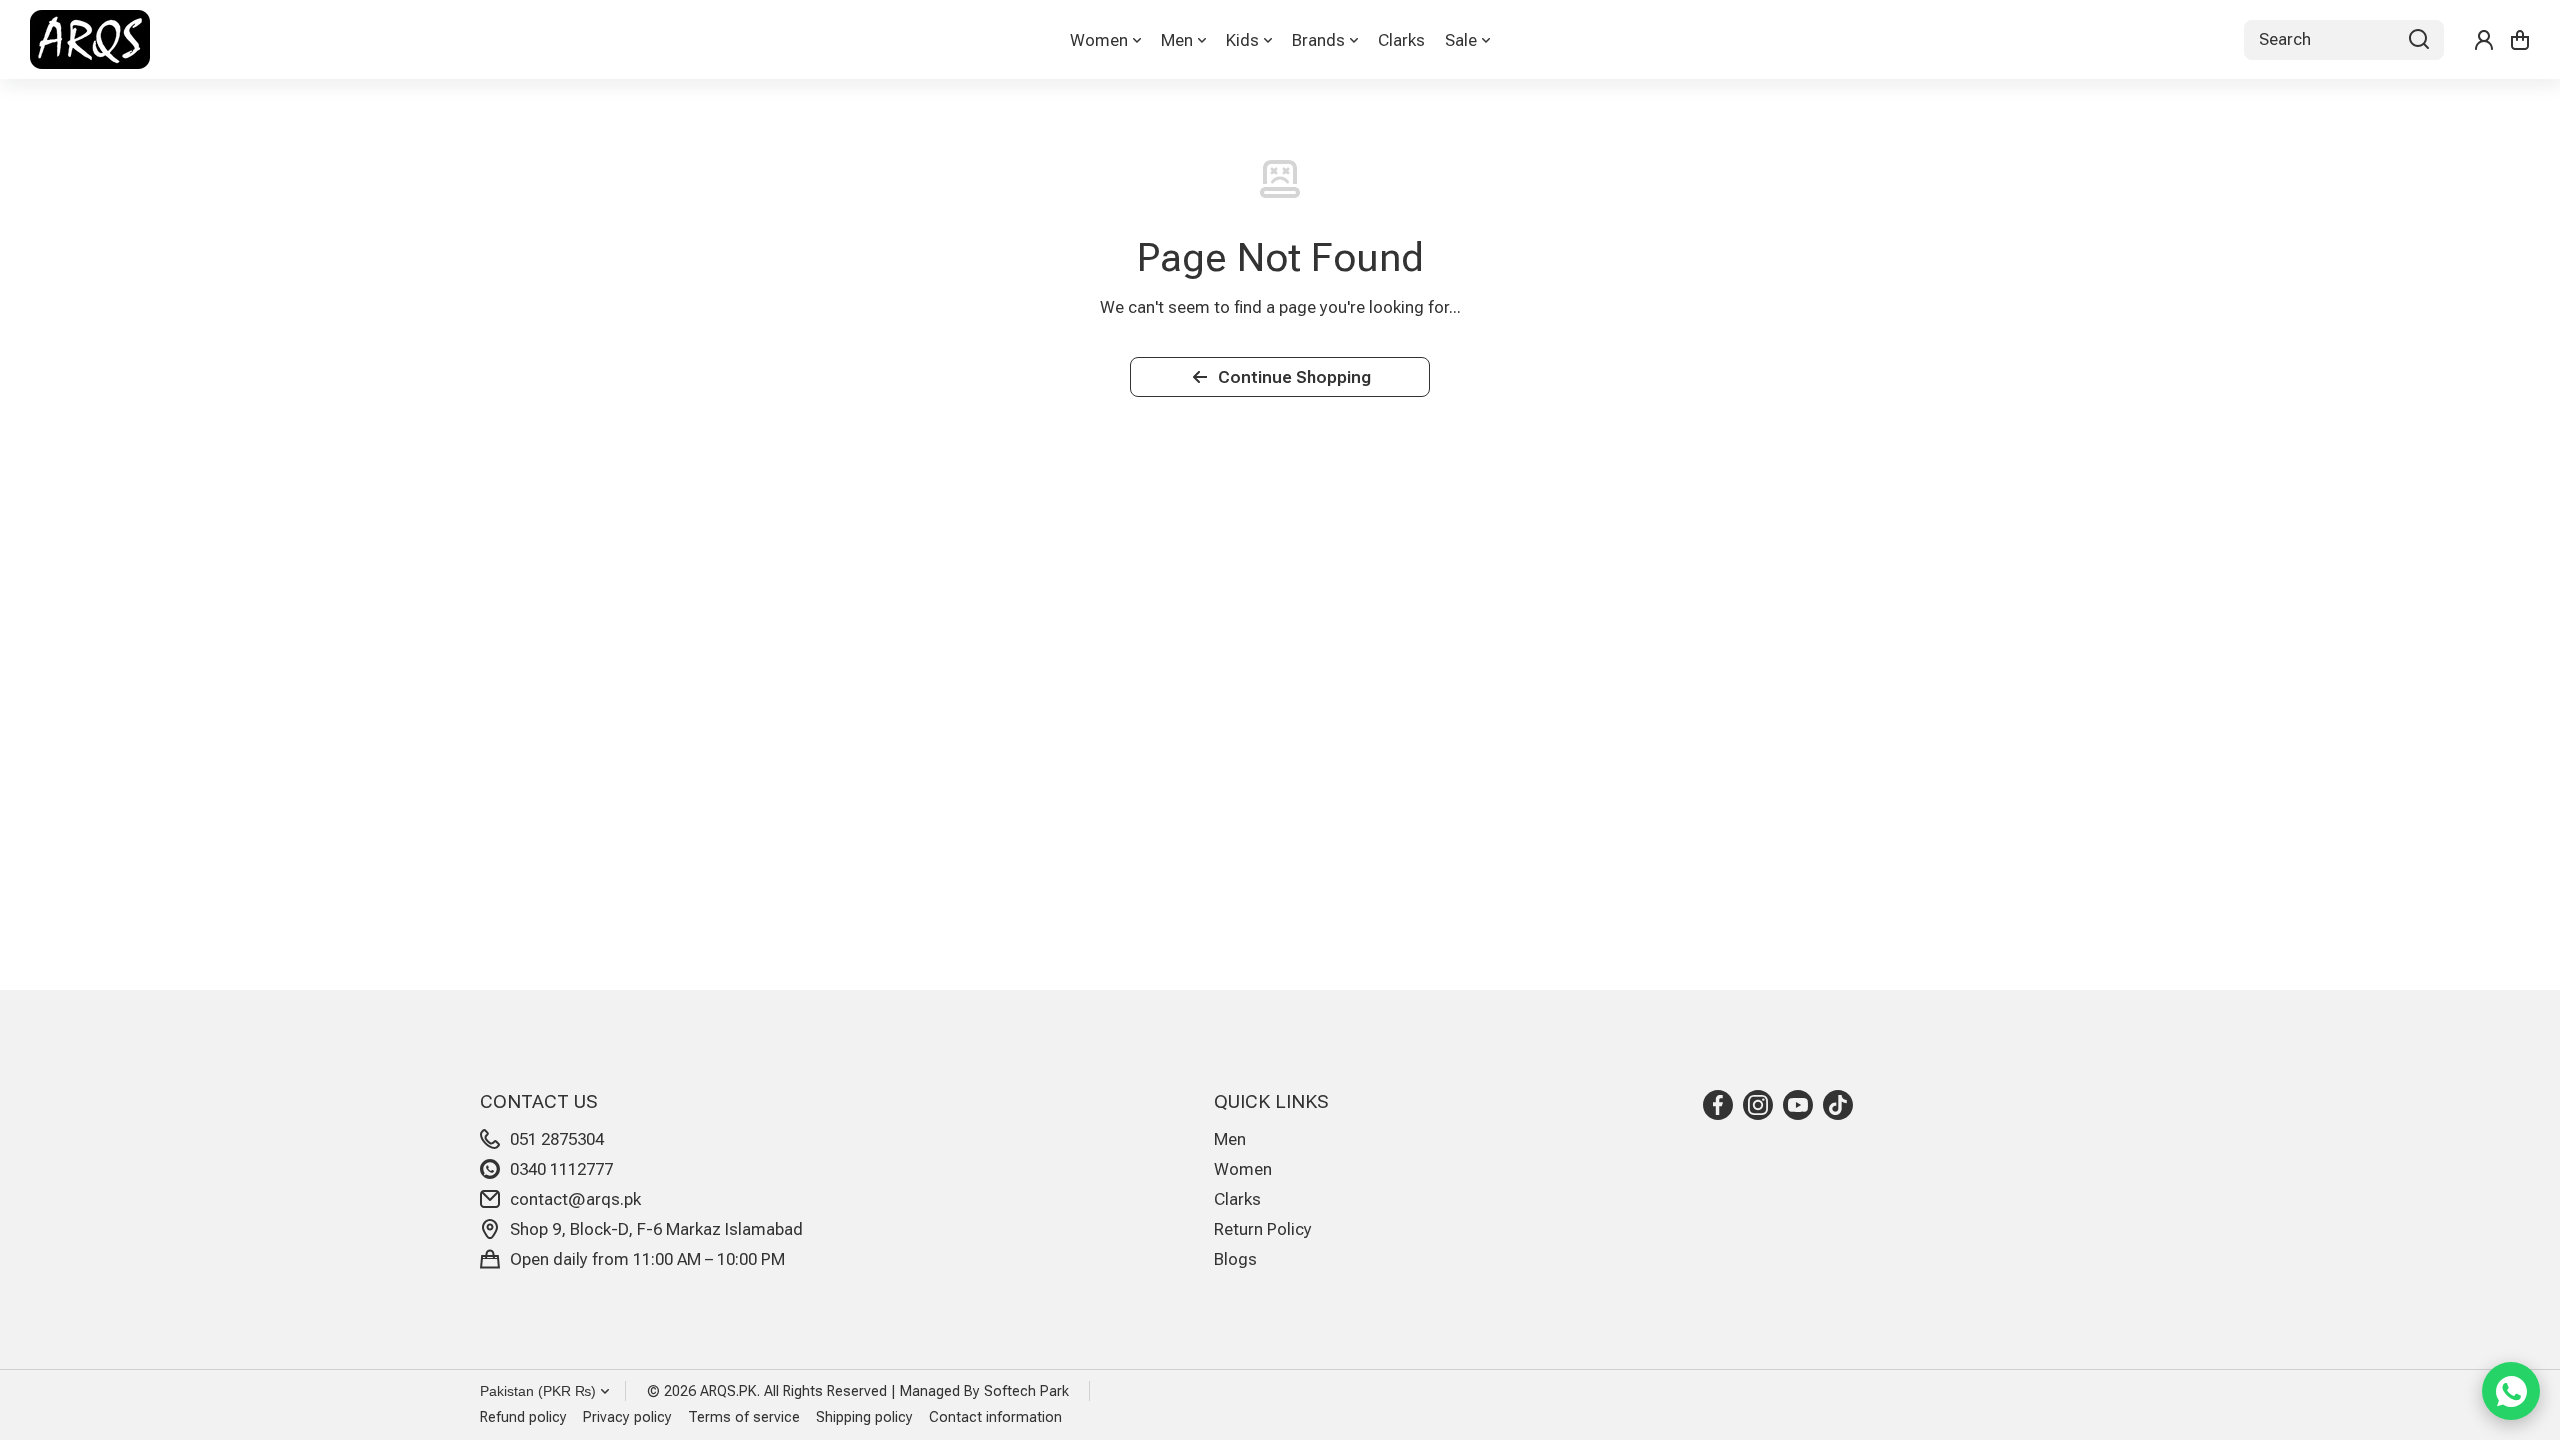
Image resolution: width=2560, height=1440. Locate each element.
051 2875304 (557, 1139)
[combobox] (2344, 40)
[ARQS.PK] (90, 39)
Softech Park (1026, 1391)
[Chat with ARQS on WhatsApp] (2511, 1391)
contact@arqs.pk (575, 1199)
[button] (2520, 40)
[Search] (2419, 40)
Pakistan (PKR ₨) (538, 1391)
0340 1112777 (561, 1169)
